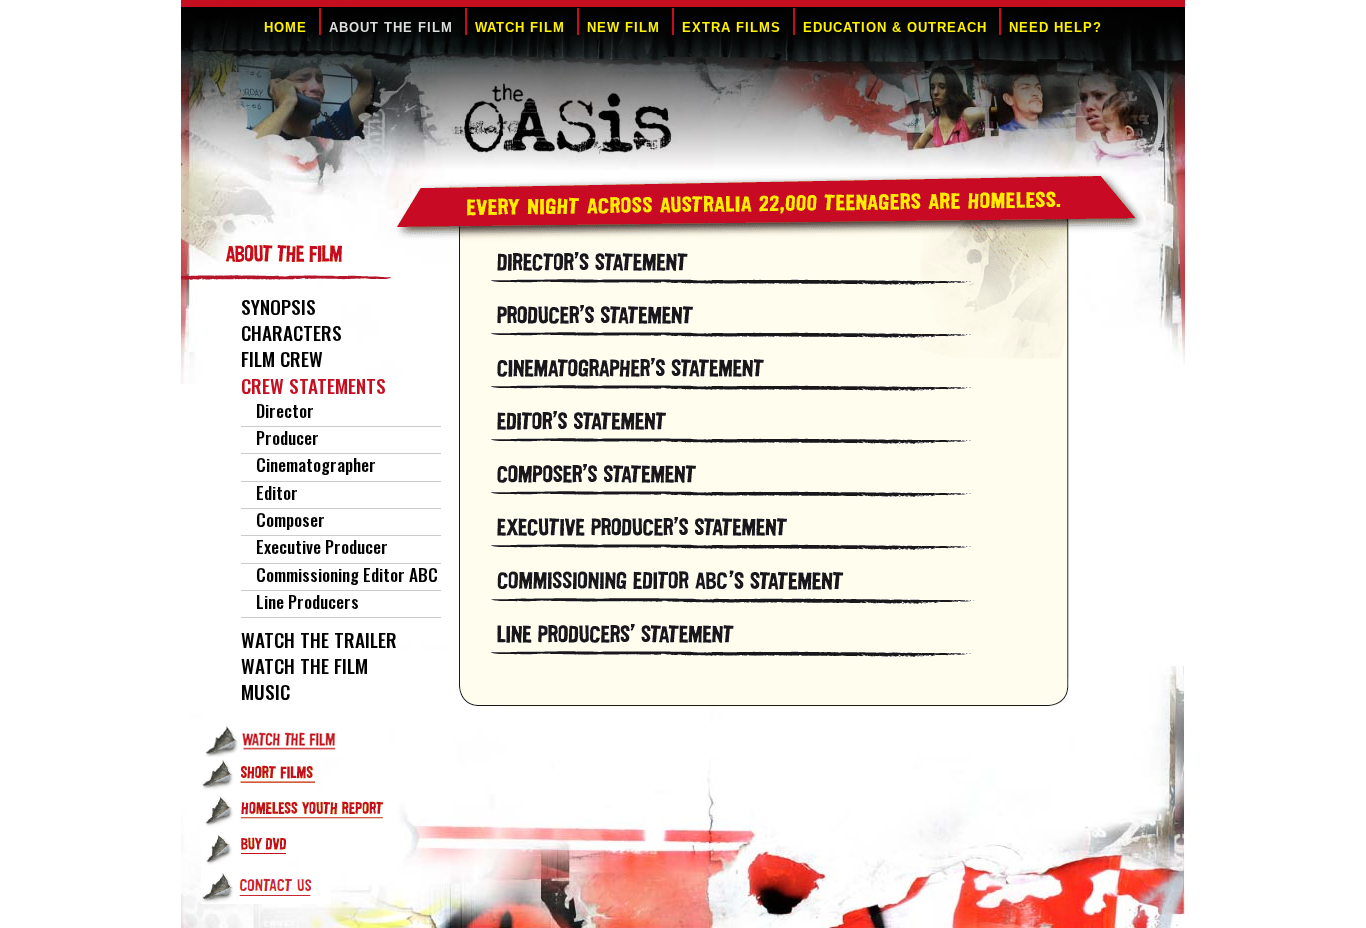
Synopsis (278, 306)
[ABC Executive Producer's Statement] (784, 597)
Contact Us (311, 889)
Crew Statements (313, 385)
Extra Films (731, 27)
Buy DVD (311, 851)
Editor (277, 492)
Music (265, 691)
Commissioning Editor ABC (347, 574)
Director (285, 410)
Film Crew (282, 358)
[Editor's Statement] (784, 437)
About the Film (391, 27)
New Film (623, 27)
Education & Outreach (895, 27)
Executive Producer (322, 546)
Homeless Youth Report (311, 812)
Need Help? (1055, 27)
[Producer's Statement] (784, 331)
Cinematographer (316, 464)
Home (285, 27)
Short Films (311, 774)
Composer (290, 519)
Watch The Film (304, 665)
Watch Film (520, 27)
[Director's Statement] (784, 275)
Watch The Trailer (319, 639)
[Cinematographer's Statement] (784, 384)
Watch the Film (311, 739)
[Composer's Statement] (784, 490)
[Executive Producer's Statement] (784, 543)
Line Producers (307, 601)
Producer (287, 437)
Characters (291, 332)
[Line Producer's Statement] (784, 650)
